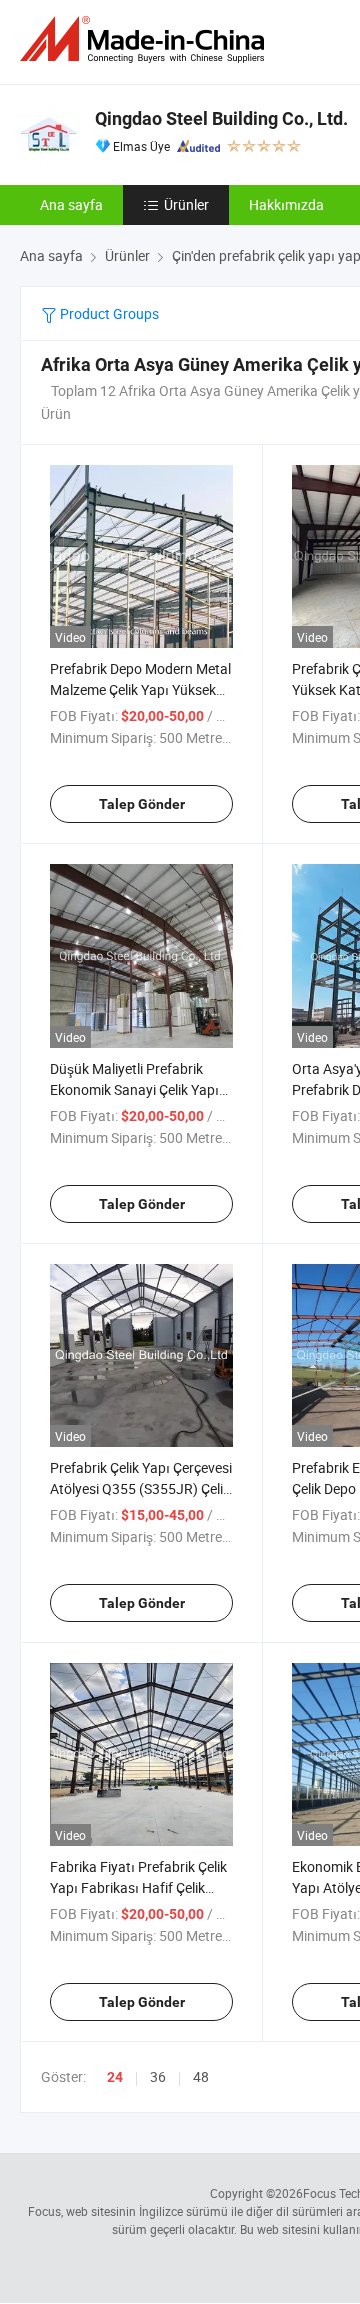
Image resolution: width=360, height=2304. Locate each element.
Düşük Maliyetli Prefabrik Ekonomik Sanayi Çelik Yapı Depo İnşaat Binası (134, 1089)
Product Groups (108, 313)
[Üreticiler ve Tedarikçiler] (146, 39)
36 (158, 2076)
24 (115, 2077)
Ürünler (186, 204)
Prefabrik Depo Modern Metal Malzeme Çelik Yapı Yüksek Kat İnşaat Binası (140, 689)
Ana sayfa (71, 204)
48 (201, 2076)
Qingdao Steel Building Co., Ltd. (221, 118)
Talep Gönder (142, 804)
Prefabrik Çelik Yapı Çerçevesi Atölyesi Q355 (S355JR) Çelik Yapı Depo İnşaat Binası (141, 1488)
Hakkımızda (286, 204)
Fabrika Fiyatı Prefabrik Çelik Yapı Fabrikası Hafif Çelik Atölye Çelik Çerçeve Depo (138, 1887)
